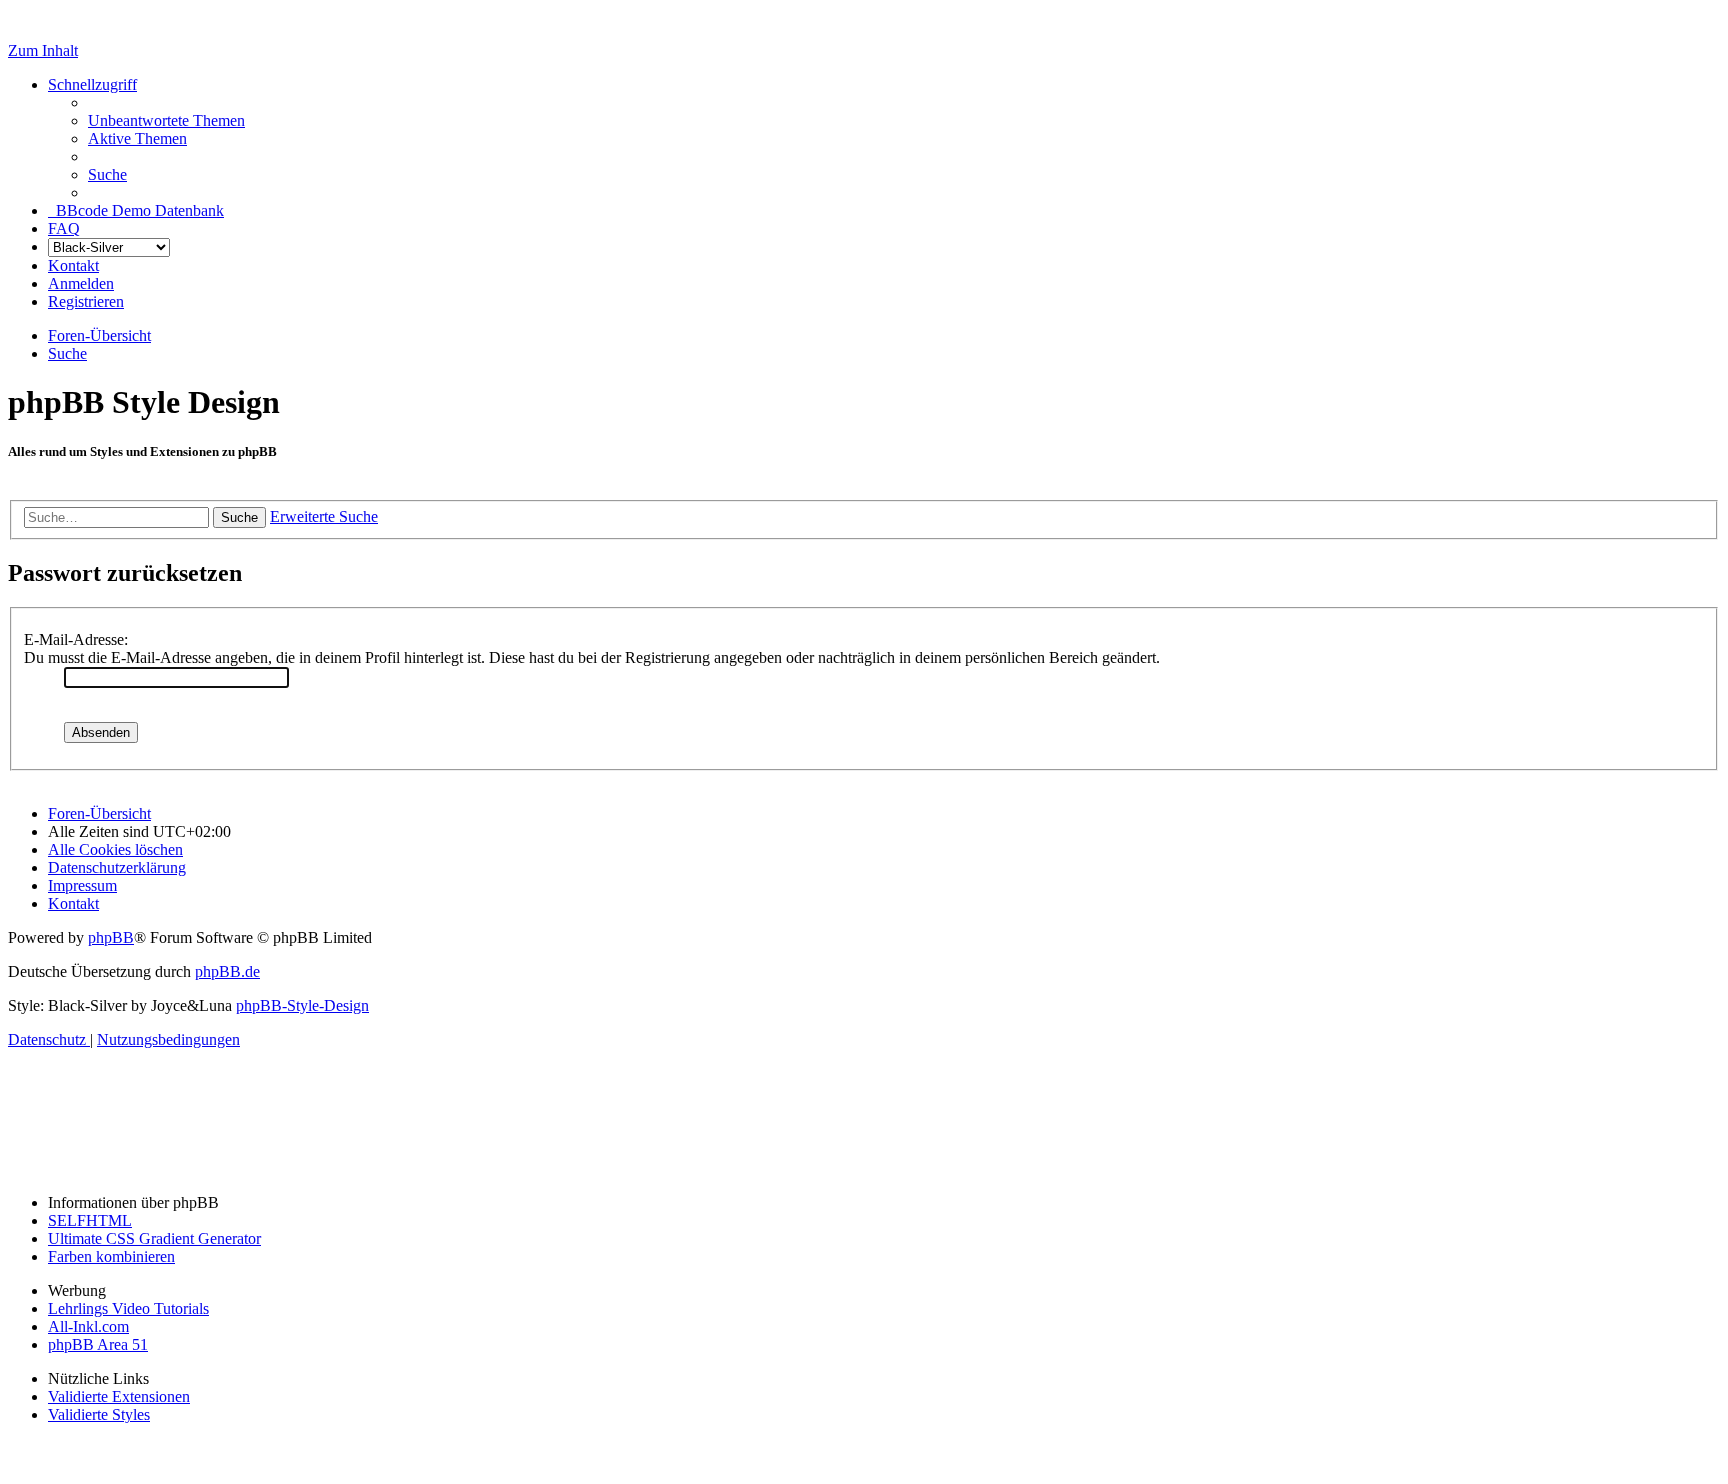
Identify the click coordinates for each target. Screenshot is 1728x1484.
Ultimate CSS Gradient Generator (154, 1238)
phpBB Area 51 (98, 1344)
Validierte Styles (99, 1414)
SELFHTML (90, 1220)
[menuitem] (166, 120)
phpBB (111, 937)
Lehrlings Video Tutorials (128, 1308)
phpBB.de (227, 971)
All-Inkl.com (88, 1326)
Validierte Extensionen (119, 1396)
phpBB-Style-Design (302, 1005)
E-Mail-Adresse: (76, 639)
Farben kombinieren (111, 1256)
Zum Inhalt (43, 50)
